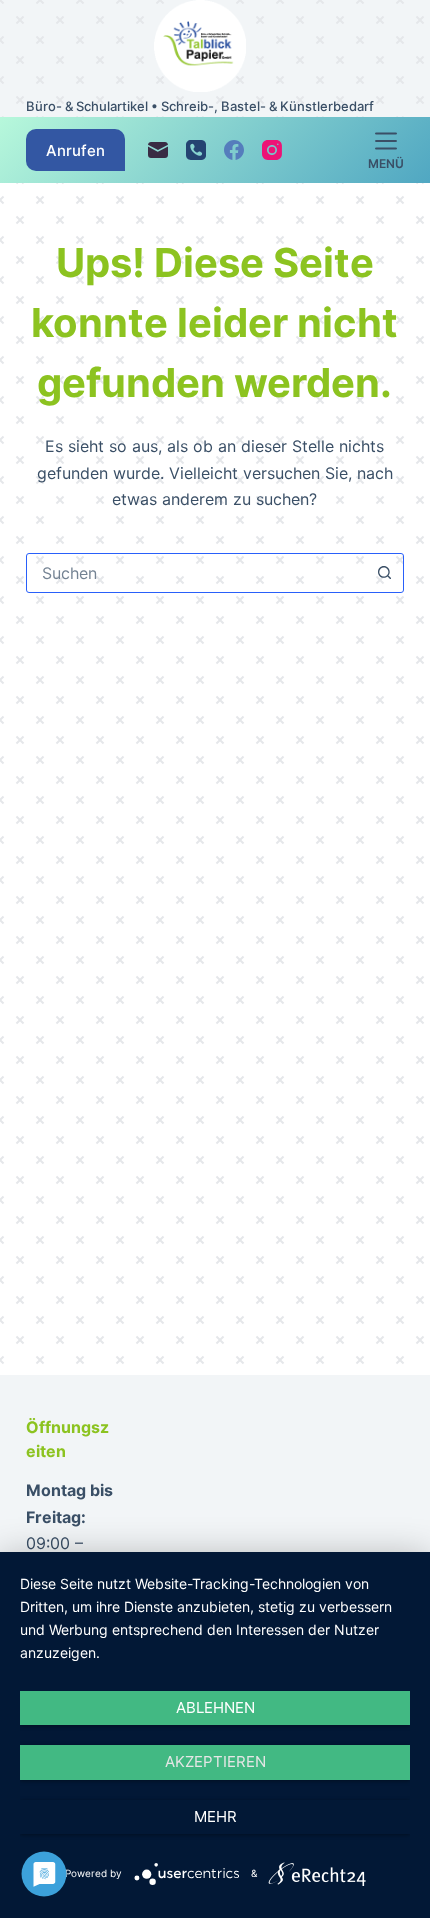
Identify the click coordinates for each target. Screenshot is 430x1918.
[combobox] (196, 573)
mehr (215, 1816)
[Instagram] (272, 150)
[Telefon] (196, 150)
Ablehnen (215, 1707)
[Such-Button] (384, 573)
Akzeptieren (215, 1761)
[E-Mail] (158, 150)
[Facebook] (234, 150)
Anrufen (75, 150)
